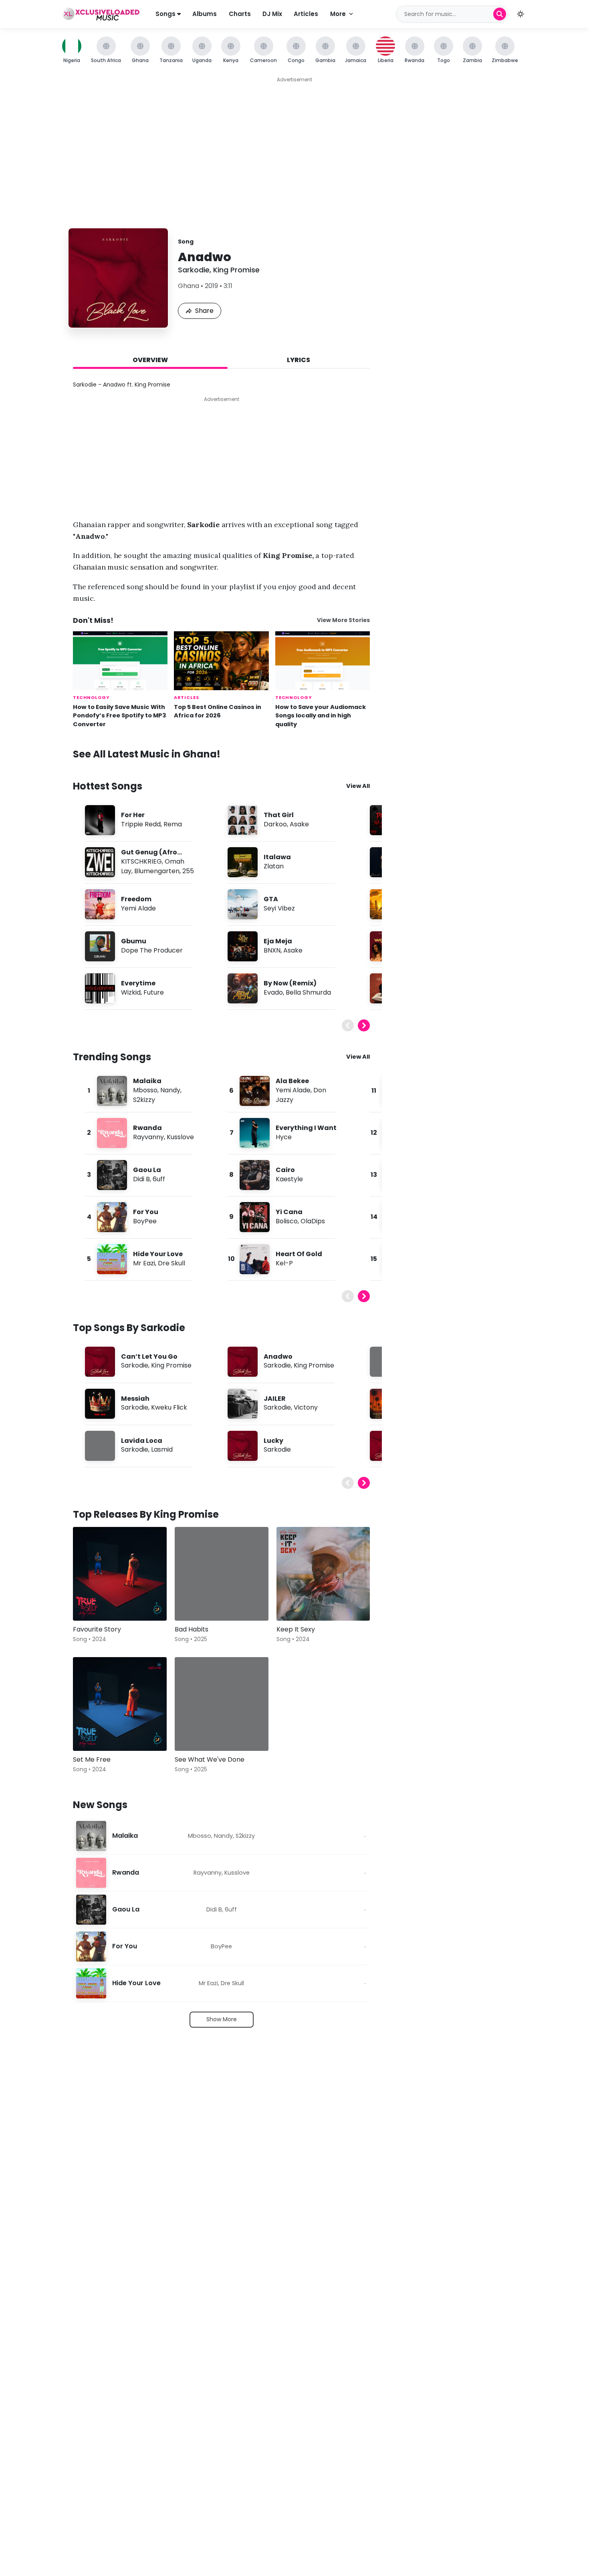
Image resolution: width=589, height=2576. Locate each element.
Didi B (141, 1179)
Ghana (189, 286)
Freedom (136, 899)
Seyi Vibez (279, 908)
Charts (240, 14)
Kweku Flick (169, 1407)
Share (204, 311)
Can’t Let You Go (149, 1356)
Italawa (277, 857)
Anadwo (278, 1356)
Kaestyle (289, 1179)
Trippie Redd (141, 824)
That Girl (279, 815)
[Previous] (348, 1025)
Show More (222, 2019)
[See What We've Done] (222, 1704)
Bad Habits (192, 1629)
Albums (205, 14)
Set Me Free (92, 1759)
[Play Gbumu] (100, 946)
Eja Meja (278, 941)
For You (146, 1212)
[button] (520, 14)
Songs (166, 14)
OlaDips (313, 1221)
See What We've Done (210, 1759)
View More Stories (343, 620)
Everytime (138, 983)
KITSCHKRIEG (141, 861)
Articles (306, 14)
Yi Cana (289, 1212)
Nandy (170, 1090)
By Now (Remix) (290, 983)
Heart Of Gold (299, 1254)
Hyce (284, 1137)
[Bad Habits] (222, 1574)
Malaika (147, 1081)
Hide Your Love (158, 1254)
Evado (273, 992)
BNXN (272, 950)
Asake (299, 824)
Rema (173, 824)
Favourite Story (97, 1629)
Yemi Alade (138, 908)
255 (188, 871)
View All (358, 786)
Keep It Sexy (296, 1629)
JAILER (275, 1399)
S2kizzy (144, 1100)
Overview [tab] (150, 360)
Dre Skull (171, 1263)
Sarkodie (194, 270)
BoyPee (145, 1221)
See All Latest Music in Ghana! (147, 754)
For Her (133, 815)
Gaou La (147, 1170)
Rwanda (147, 1128)
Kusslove (180, 1137)
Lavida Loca (142, 1441)
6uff (159, 1179)
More (338, 14)
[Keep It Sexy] (323, 1574)
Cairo (285, 1170)
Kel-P (284, 1263)
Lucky (273, 1441)
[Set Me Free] (120, 1704)
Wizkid (131, 992)
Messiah (135, 1399)
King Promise (236, 270)
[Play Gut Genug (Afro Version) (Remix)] (100, 862)
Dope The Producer (152, 950)
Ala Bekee (292, 1081)
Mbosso (145, 1090)
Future (154, 992)
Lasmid (162, 1449)
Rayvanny (148, 1137)
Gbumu (134, 941)
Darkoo (275, 824)
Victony (306, 1407)
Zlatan (274, 866)
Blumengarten (157, 871)
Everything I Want (306, 1128)
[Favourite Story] (120, 1574)
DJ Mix (272, 14)
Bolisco (287, 1221)
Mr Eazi (144, 1263)
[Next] (364, 1025)
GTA (271, 899)
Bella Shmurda (308, 992)
